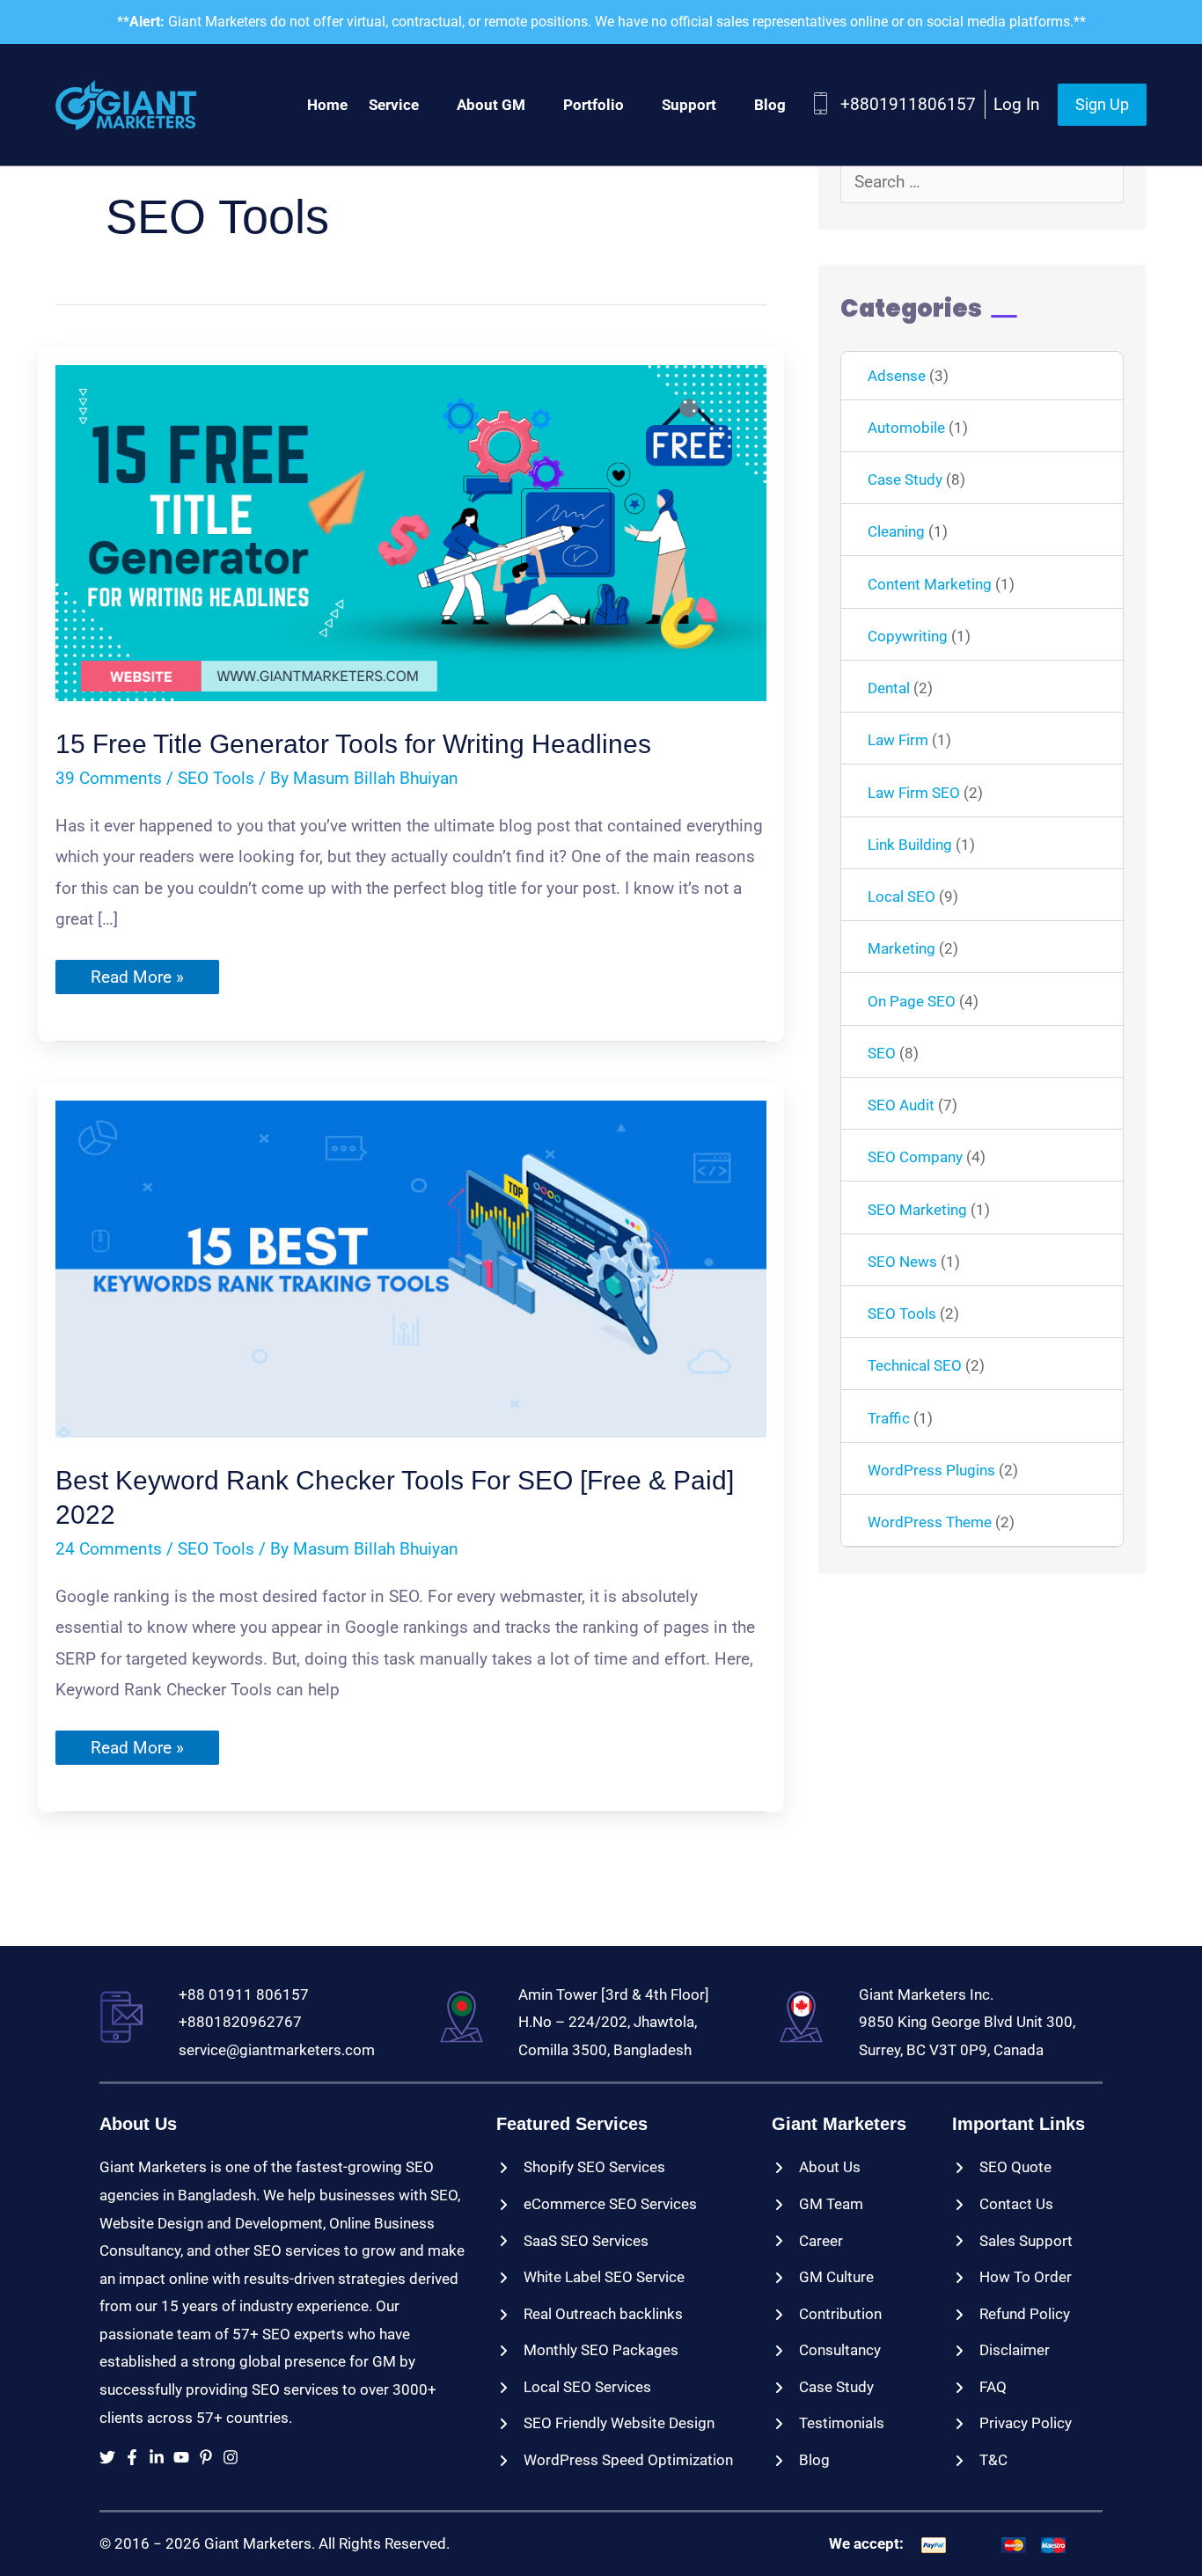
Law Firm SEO (914, 793)
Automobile (906, 428)
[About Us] (816, 2168)
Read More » (137, 980)
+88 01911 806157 (244, 1994)
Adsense (897, 376)
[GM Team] (817, 2205)
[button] (1102, 105)
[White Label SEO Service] (590, 2278)
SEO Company (915, 1157)
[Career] (807, 2242)
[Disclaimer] (1001, 2351)
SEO (882, 1053)
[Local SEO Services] (574, 2388)
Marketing (901, 948)
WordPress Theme (930, 1522)
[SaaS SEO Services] (572, 2242)
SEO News (902, 1262)
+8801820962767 (240, 2022)
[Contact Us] (1003, 2205)
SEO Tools (216, 778)
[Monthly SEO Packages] (587, 2351)
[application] (427, 105)
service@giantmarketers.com (277, 2050)
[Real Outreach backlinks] (590, 2315)
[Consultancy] (826, 2351)
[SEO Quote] (1002, 2168)
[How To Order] (1012, 2278)
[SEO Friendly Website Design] (605, 2424)
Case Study (905, 479)
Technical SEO (915, 1365)
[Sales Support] (1012, 2242)
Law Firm (898, 740)
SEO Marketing (917, 1210)
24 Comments (109, 1549)
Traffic (889, 1418)
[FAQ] (979, 2388)
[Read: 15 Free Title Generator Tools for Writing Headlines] (411, 532)
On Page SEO (912, 1001)
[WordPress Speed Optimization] (615, 2461)
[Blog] (801, 2461)
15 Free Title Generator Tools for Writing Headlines (353, 744)
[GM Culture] (823, 2278)
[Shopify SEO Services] (581, 2168)
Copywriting (908, 636)
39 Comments (109, 778)
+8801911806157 (908, 104)
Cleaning (896, 531)
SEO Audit (901, 1105)
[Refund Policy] (1011, 2315)
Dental (889, 688)
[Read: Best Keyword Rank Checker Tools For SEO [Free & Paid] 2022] (411, 1268)
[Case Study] (823, 2388)
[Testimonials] (828, 2424)
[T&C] (980, 2461)
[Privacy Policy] (1012, 2424)
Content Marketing (930, 584)
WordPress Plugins (931, 1470)
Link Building (910, 845)
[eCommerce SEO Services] (597, 2205)
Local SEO (901, 896)
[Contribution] (827, 2315)
